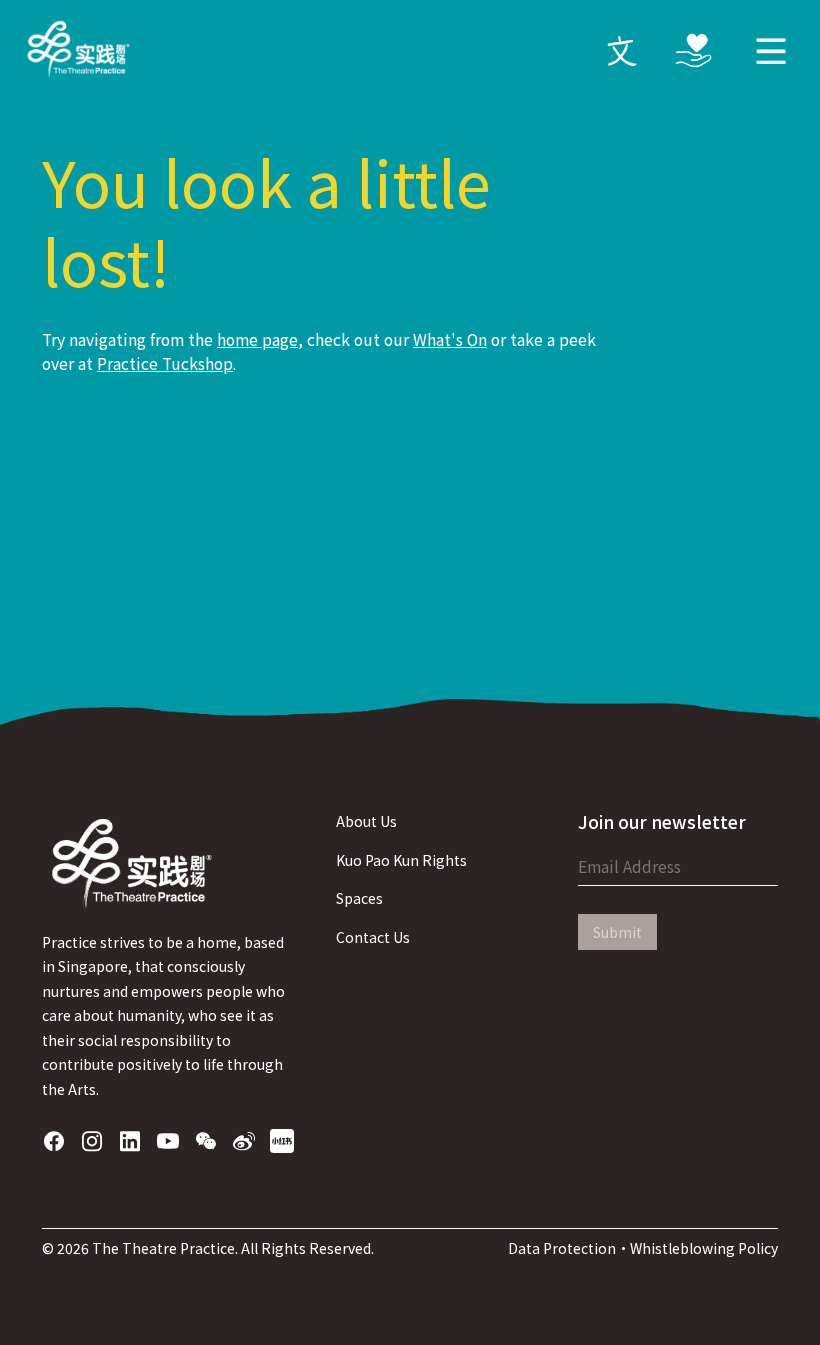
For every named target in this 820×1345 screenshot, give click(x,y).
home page (257, 339)
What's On (450, 339)
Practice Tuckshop (165, 363)
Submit (617, 932)
